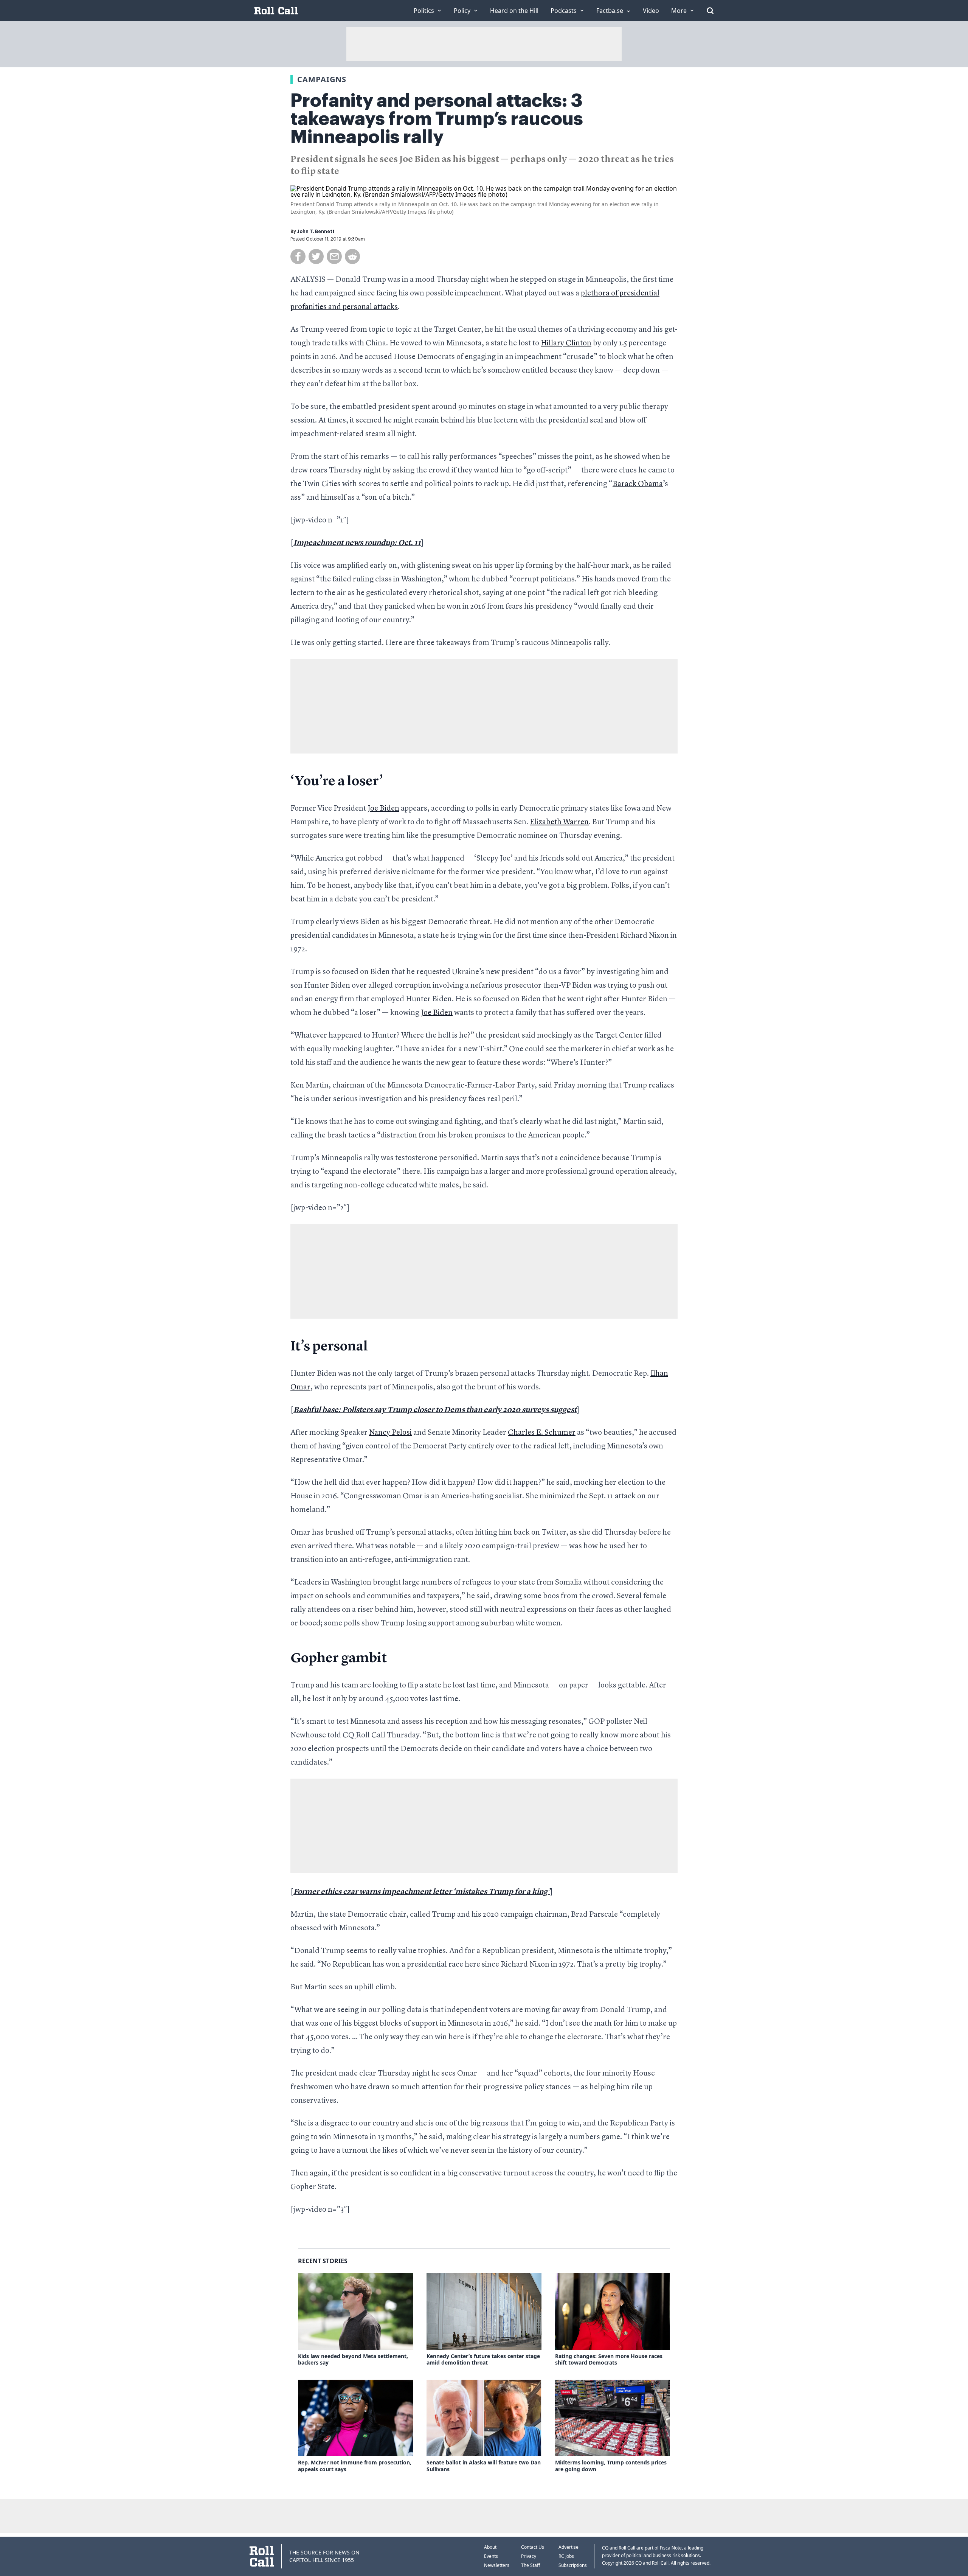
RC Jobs (566, 2556)
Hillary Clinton (566, 343)
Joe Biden (383, 809)
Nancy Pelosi (390, 1433)
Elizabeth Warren (559, 822)
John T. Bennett (316, 231)
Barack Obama (638, 484)
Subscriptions (573, 2565)
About (490, 2547)
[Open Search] (710, 11)
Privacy (529, 2556)
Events (491, 2556)
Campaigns (322, 79)
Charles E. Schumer (542, 1433)
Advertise (569, 2547)
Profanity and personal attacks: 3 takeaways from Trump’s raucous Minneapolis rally (437, 119)
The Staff (531, 2565)
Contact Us (533, 2547)
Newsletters (497, 2565)
